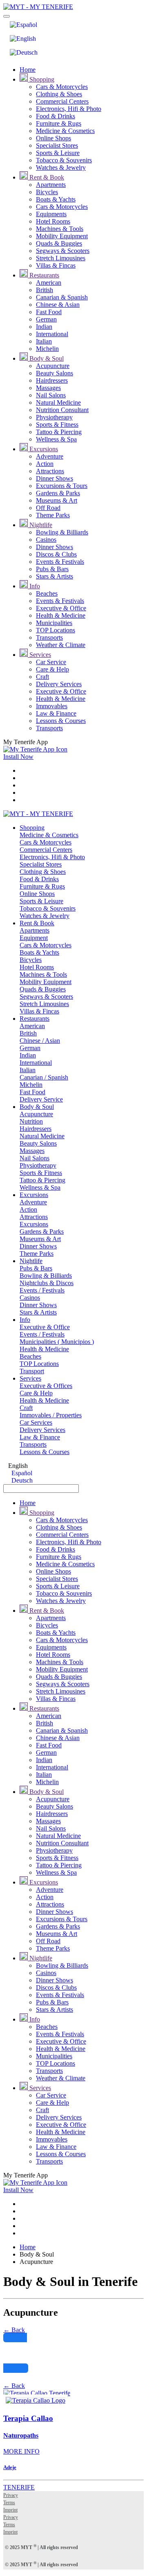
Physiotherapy (54, 417)
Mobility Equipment (62, 236)
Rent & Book (46, 177)
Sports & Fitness (57, 425)
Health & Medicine (61, 615)
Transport (32, 1371)
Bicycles (47, 192)
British (45, 290)
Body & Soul (46, 358)
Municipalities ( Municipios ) (57, 1342)
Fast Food (49, 312)
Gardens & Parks (58, 493)
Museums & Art (57, 500)
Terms (9, 2503)
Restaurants (43, 275)
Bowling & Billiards (62, 532)
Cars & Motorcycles (62, 87)
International (52, 334)
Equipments (51, 214)
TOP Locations (56, 630)
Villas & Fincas (56, 265)
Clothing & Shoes (59, 94)
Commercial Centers (62, 101)
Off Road (48, 508)
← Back (14, 2330)
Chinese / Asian (40, 1041)
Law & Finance (56, 713)
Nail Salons (51, 395)
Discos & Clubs (56, 554)
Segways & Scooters (63, 251)
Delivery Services (59, 684)
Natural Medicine (58, 402)
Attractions (50, 471)
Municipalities (54, 623)
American (49, 283)
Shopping (41, 79)
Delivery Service (41, 1099)
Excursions (43, 449)
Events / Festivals (42, 1290)
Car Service (51, 662)
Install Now (18, 757)
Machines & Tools (60, 229)
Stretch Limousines (61, 258)
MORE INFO (21, 2451)
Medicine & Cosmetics (65, 131)
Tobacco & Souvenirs (64, 160)
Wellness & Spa (56, 439)
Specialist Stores (57, 145)
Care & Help (52, 669)
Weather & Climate (61, 645)
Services (39, 655)
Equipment (34, 938)
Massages (48, 388)
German (46, 319)
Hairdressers (52, 380)
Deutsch (21, 1480)
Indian (44, 327)
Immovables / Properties (51, 1415)
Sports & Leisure (58, 153)
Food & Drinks (56, 116)
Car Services (36, 1422)
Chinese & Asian (58, 305)
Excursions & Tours (62, 486)
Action (45, 464)
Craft (42, 677)
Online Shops (53, 138)
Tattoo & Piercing (59, 432)
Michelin (47, 349)
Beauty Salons (55, 373)
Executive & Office (61, 608)
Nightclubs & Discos (47, 1283)
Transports (49, 637)
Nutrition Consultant (62, 410)
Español (21, 1473)
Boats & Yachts (56, 199)
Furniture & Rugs (59, 123)
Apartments (51, 185)
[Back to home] (38, 7)
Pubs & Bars (52, 569)
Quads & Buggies (59, 243)
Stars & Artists (55, 576)
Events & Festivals (60, 562)
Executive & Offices (46, 1386)
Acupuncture (53, 366)
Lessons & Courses (61, 721)
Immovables (52, 706)
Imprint (10, 2510)
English (17, 1466)
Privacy (11, 2495)
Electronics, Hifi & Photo (69, 109)
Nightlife (40, 525)
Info (34, 586)
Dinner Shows (55, 478)
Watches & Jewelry (61, 167)
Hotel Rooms (53, 221)
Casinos (46, 540)
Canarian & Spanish (62, 297)
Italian (44, 341)
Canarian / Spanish (44, 1077)
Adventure (50, 456)
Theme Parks (53, 515)
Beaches (47, 593)
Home (28, 70)
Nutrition (31, 1121)
